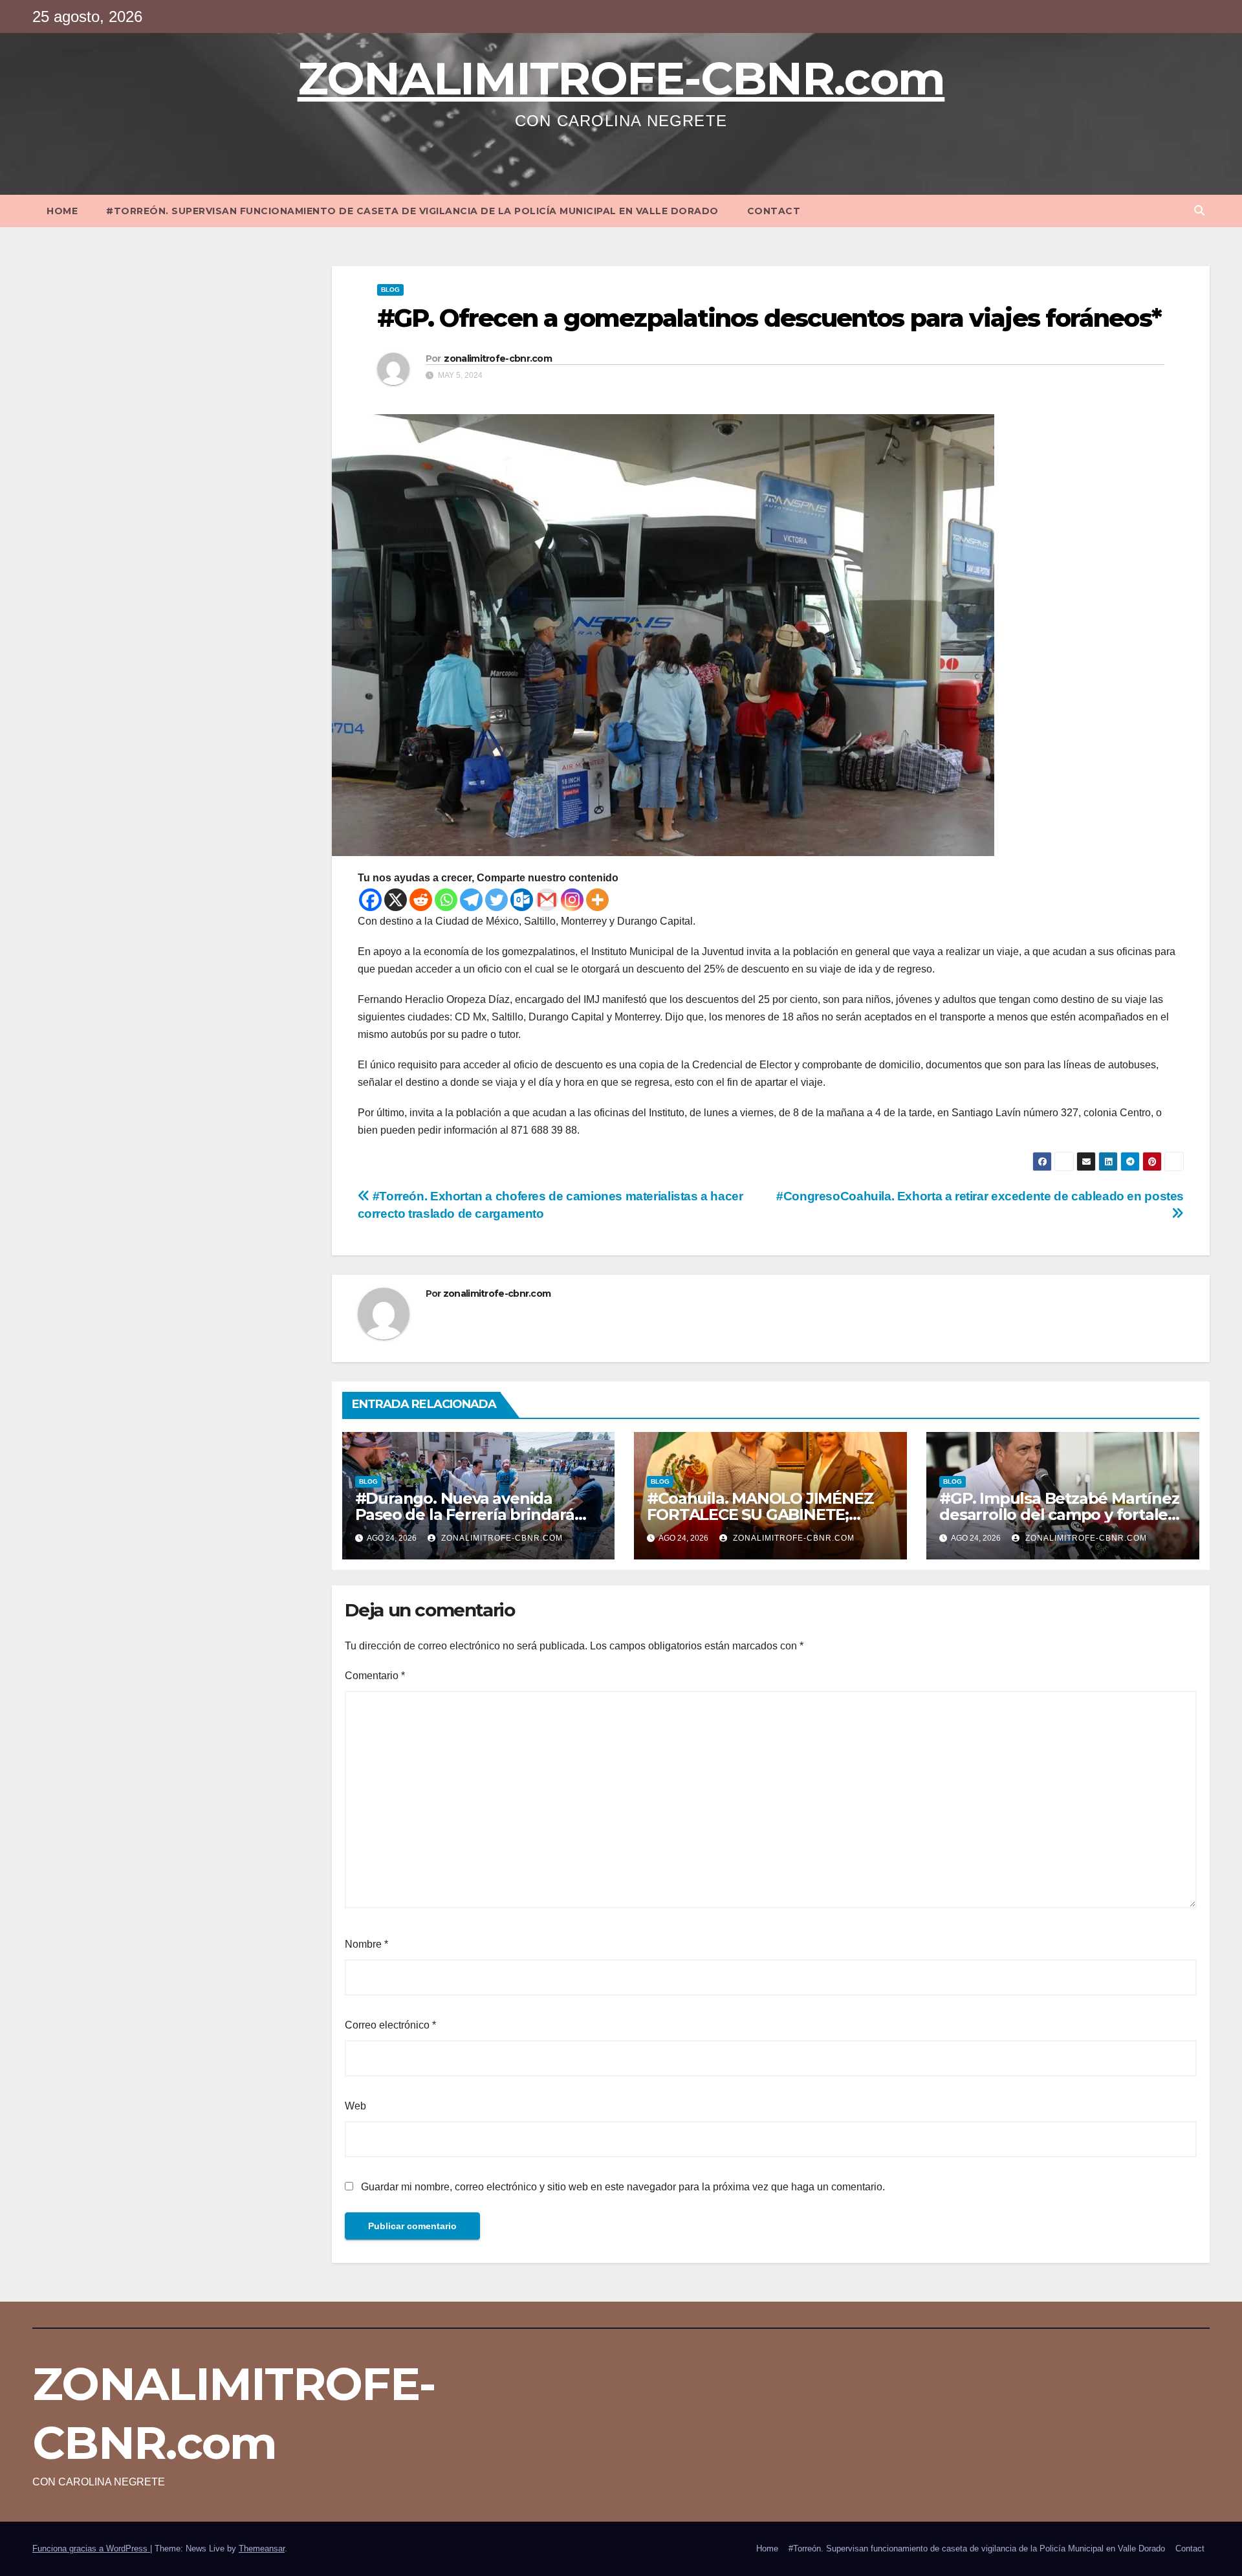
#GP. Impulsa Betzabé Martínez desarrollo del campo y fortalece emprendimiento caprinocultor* (1062, 1514)
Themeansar (262, 2548)
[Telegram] (471, 900)
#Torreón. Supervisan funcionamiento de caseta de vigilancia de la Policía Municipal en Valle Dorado (412, 211)
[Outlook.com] (522, 900)
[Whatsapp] (446, 900)
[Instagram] (572, 900)
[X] (396, 900)
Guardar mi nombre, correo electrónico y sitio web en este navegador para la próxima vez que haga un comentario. (623, 2187)
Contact (774, 211)
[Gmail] (547, 900)
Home (62, 211)
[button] (1199, 211)
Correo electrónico (390, 2025)
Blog (390, 290)
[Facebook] (370, 900)
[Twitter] (496, 900)
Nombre (366, 1944)
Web (355, 2106)
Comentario (375, 1676)
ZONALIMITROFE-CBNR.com (621, 78)
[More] (597, 900)
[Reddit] (421, 900)
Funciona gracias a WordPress (91, 2548)
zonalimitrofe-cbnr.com (498, 358)
